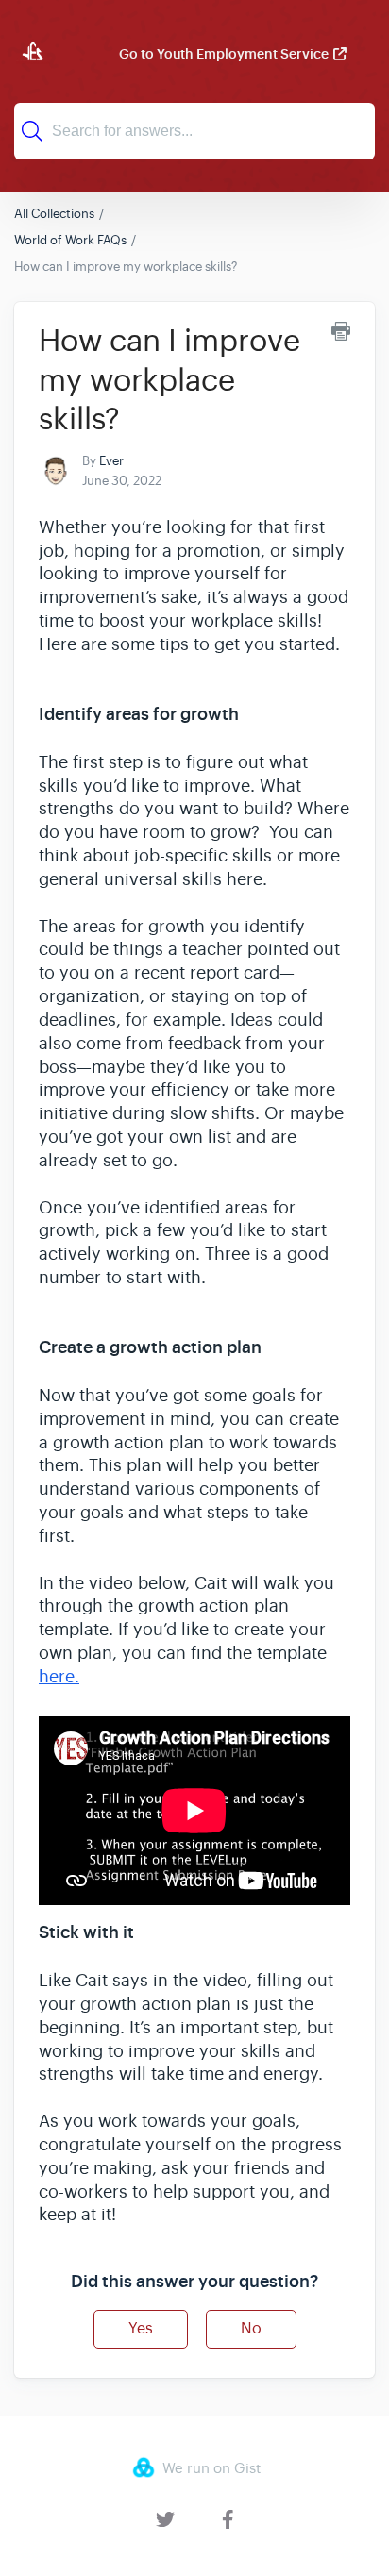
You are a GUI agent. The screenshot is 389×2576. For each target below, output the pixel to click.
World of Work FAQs (70, 240)
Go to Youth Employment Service (224, 54)
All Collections (54, 214)
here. (59, 1677)
